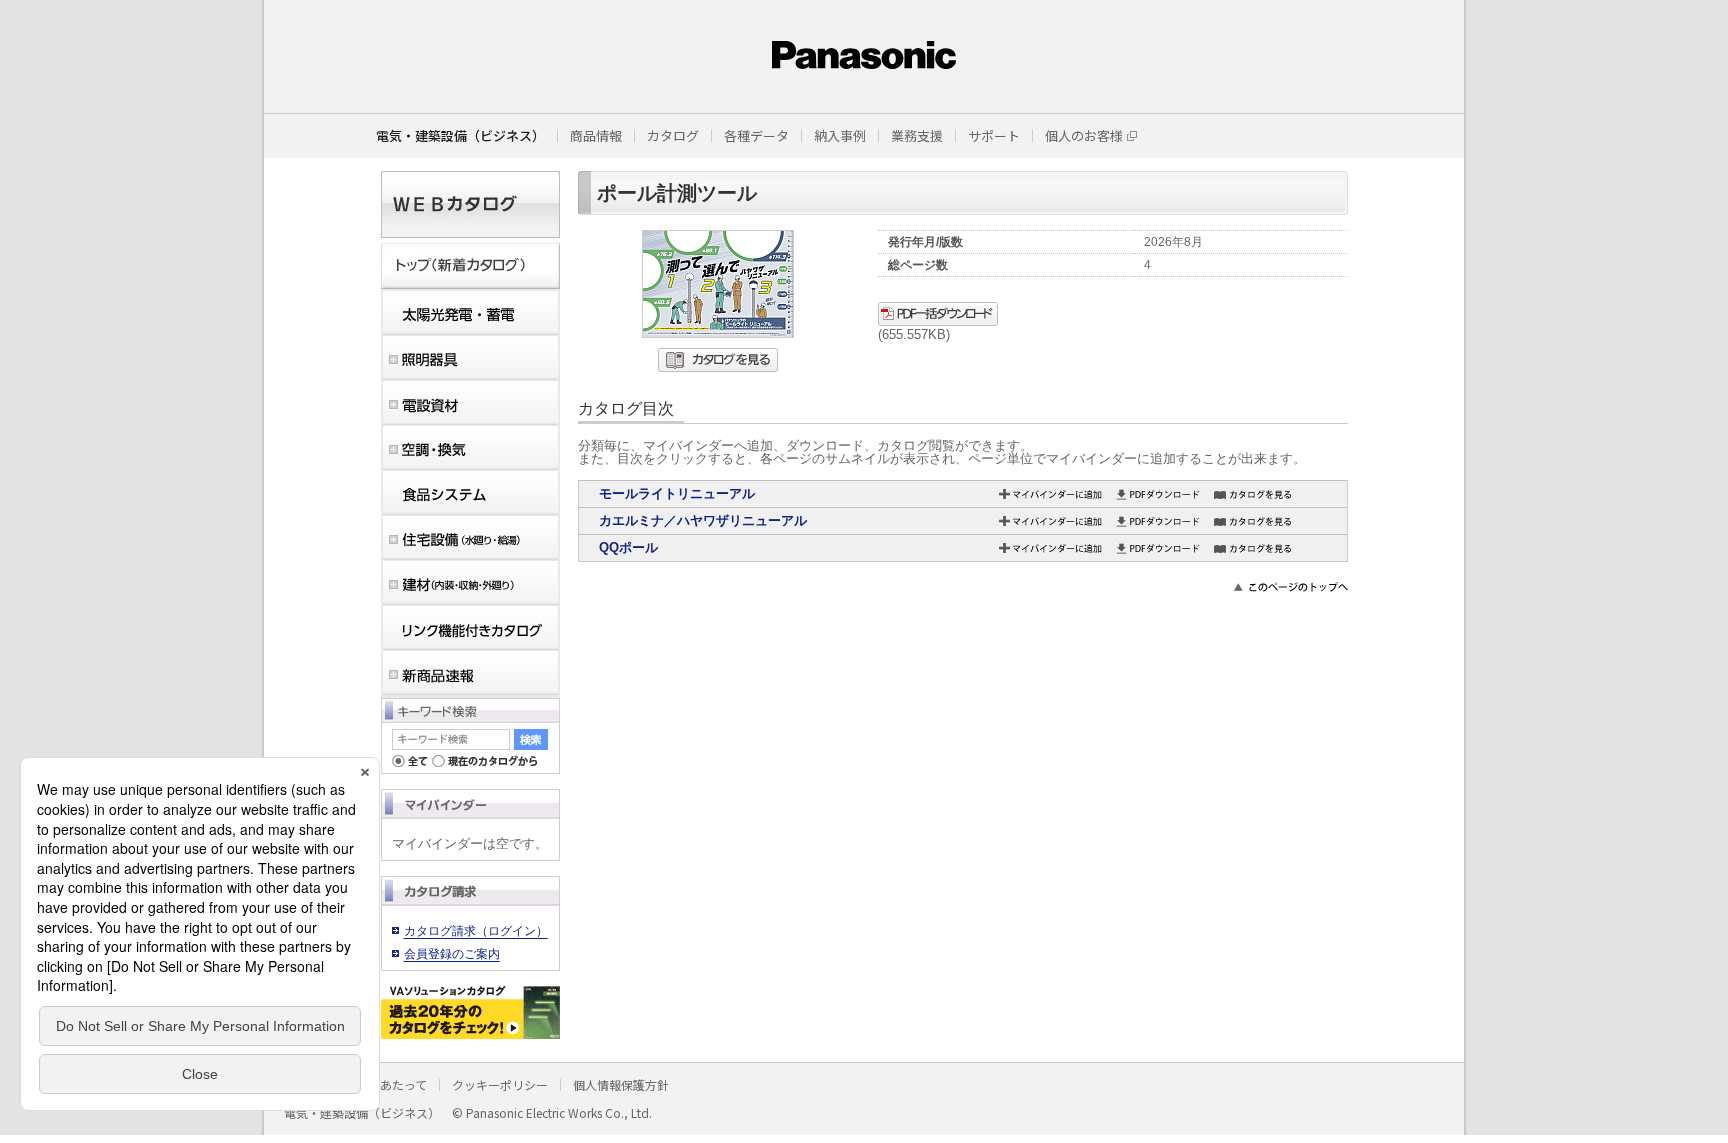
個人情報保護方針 (621, 1084)
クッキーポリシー (500, 1084)
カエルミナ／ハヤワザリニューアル (703, 520)
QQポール (628, 547)
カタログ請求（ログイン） (476, 931)
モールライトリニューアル (677, 493)
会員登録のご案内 (452, 954)
